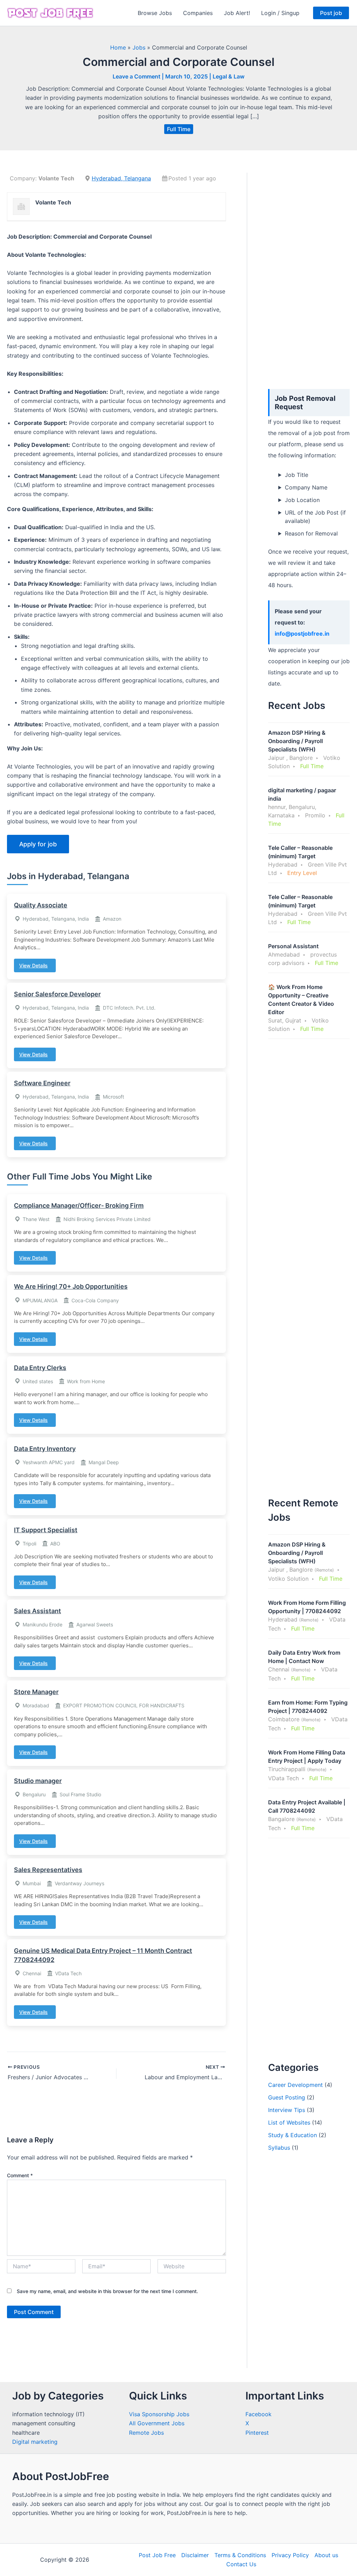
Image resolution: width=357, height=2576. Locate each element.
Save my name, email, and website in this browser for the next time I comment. (107, 2291)
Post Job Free (157, 2555)
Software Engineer (42, 1083)
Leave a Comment (136, 76)
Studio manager (38, 1781)
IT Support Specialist (46, 1530)
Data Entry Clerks (40, 1368)
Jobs (139, 47)
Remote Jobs (146, 2433)
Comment (20, 2175)
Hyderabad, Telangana (121, 178)
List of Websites (289, 2122)
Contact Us (241, 2564)
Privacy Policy (290, 2555)
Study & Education (293, 2135)
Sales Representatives (48, 1870)
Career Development (295, 2085)
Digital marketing (35, 2442)
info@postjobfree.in (302, 634)
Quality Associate (41, 905)
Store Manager (36, 1692)
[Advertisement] (309, 277)
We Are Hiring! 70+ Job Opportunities (71, 1286)
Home (118, 47)
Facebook (259, 2414)
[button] (331, 13)
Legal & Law (229, 76)
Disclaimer (195, 2555)
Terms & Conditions (240, 2555)
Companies (198, 13)
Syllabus (279, 2148)
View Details (33, 965)
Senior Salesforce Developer (57, 994)
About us (326, 2555)
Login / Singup (280, 13)
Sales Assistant (37, 1611)
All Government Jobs (157, 2423)
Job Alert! (237, 13)
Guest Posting (287, 2097)
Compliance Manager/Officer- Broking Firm (79, 1205)
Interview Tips (287, 2110)
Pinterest (257, 2433)
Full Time (179, 129)
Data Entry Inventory (45, 1449)
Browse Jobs (155, 13)
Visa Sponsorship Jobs (159, 2414)
